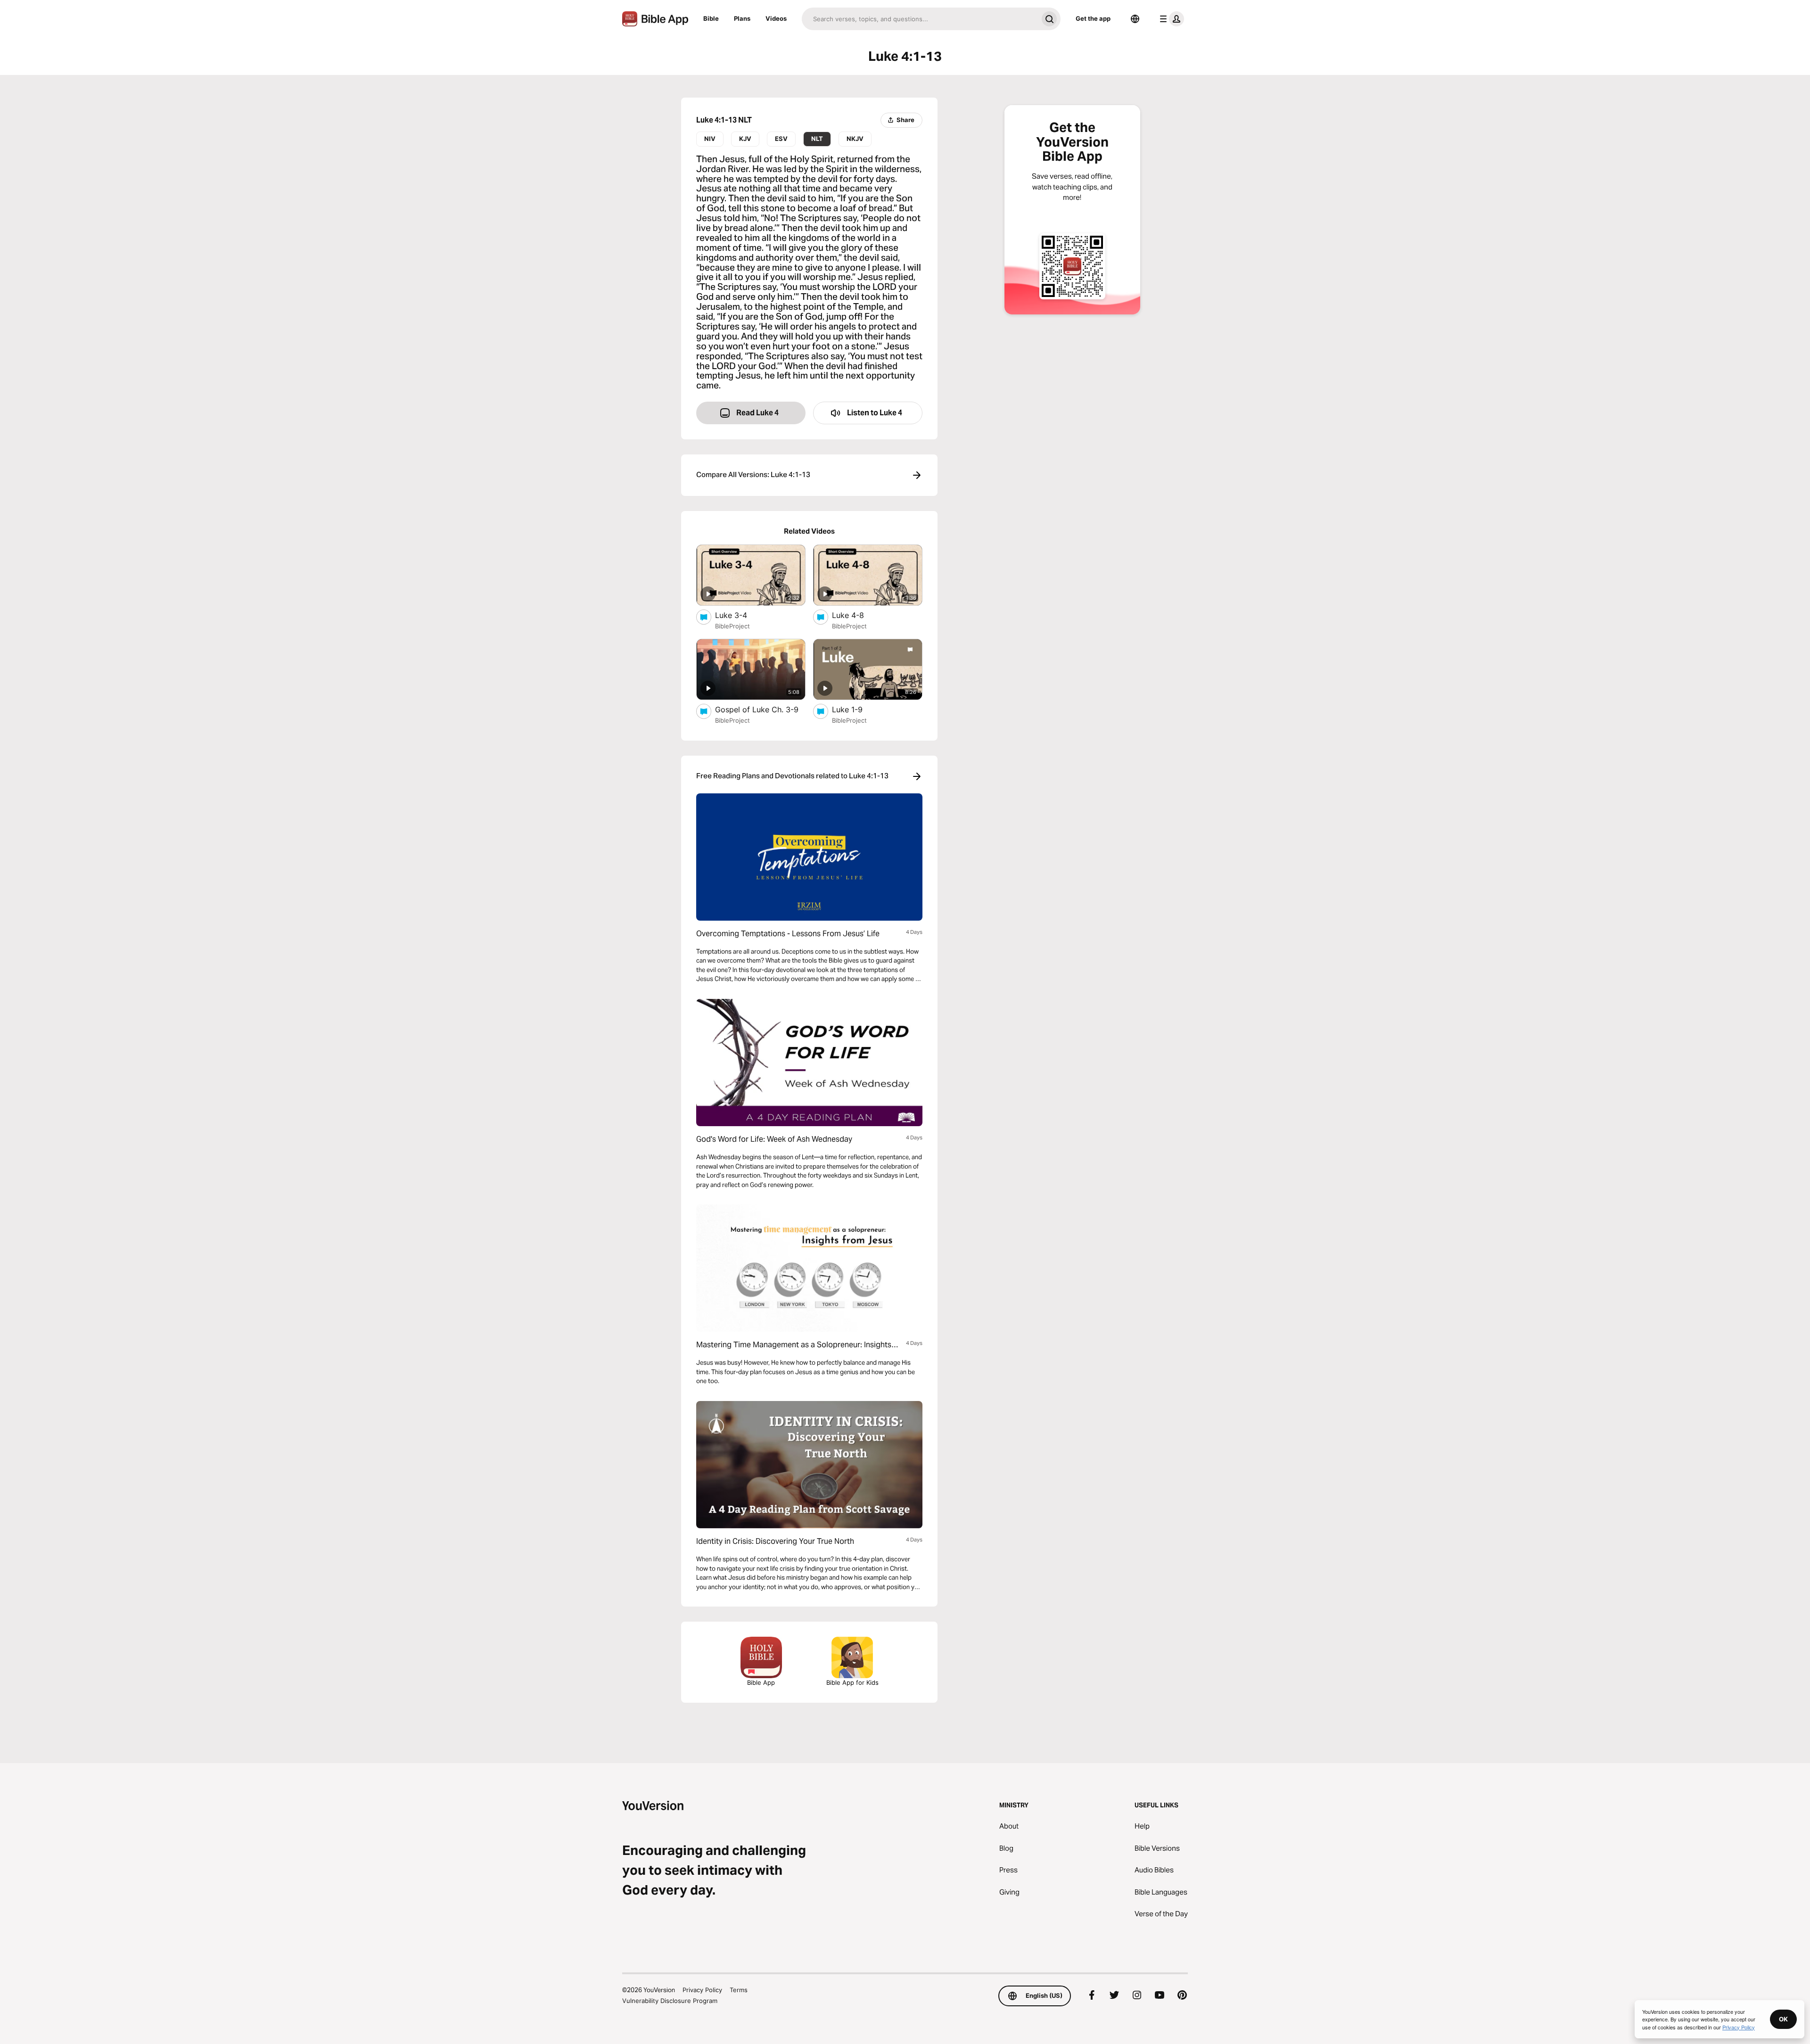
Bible (711, 18)
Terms (739, 1990)
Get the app (1093, 18)
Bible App (761, 1682)
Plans (742, 18)
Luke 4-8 (857, 615)
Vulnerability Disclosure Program (670, 2001)
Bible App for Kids (852, 1682)
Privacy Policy (702, 1990)
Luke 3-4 (741, 615)
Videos (776, 18)
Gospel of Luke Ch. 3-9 (760, 709)
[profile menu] (1170, 19)
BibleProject (732, 626)
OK (1783, 2019)
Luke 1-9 (857, 709)
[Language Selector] (1135, 19)
